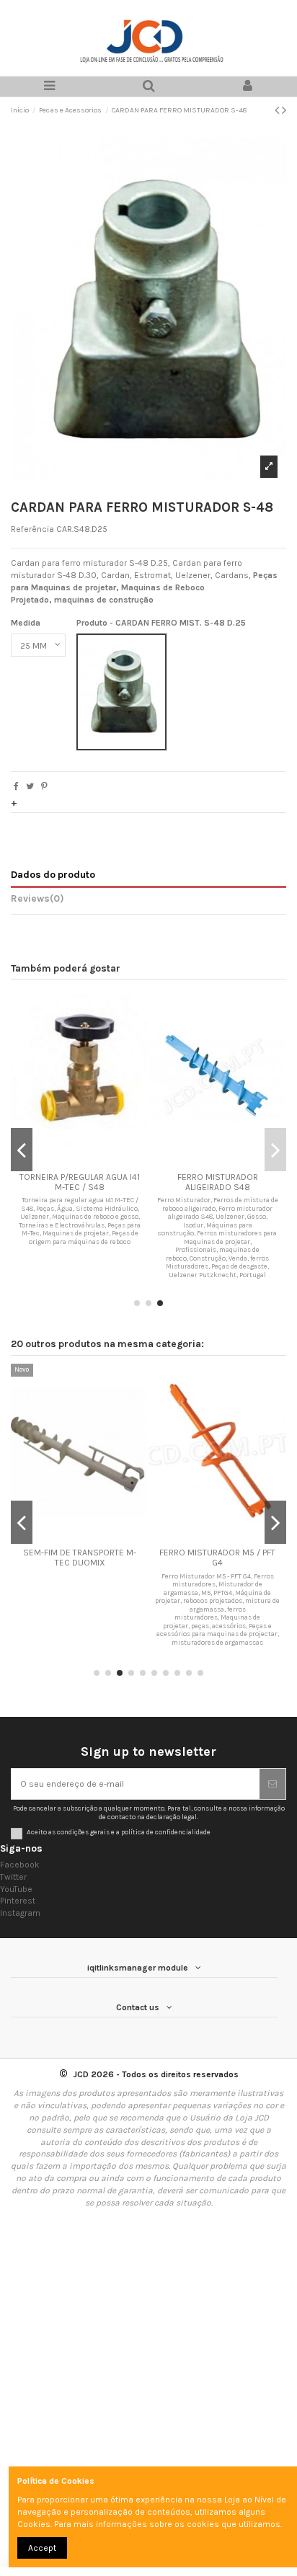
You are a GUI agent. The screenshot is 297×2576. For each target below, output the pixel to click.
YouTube (16, 1889)
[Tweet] (30, 786)
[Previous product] (278, 110)
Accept (42, 2548)
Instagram (20, 1913)
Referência (32, 529)
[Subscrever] (272, 1784)
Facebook (20, 1865)
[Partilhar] (16, 786)
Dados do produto (53, 874)
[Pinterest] (44, 786)
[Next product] (284, 110)
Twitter (13, 1877)
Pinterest (18, 1901)
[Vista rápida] (97, 1161)
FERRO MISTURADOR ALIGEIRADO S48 (218, 1182)
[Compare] (80, 1161)
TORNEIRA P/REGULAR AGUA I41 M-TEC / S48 (80, 1182)
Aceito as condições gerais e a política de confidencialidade (119, 1832)
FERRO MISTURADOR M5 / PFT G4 (217, 1558)
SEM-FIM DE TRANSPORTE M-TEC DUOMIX (80, 1558)
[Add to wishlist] (63, 1161)
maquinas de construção (104, 600)
